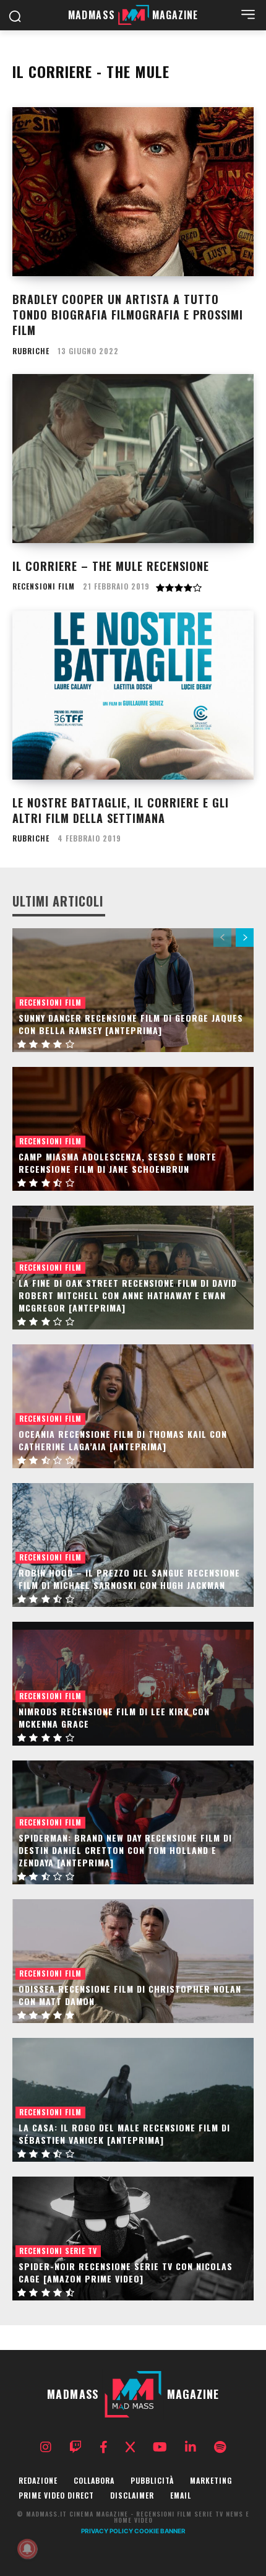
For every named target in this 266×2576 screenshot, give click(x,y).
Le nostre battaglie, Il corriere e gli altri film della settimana (121, 810)
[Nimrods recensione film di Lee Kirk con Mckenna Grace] (133, 1684)
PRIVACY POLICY (107, 2531)
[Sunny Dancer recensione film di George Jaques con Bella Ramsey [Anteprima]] (133, 990)
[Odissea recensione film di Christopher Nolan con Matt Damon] (133, 1961)
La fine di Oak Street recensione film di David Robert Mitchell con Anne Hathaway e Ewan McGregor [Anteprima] (128, 1295)
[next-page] (245, 938)
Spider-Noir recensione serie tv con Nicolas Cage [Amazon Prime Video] (126, 2272)
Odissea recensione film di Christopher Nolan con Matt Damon (130, 1995)
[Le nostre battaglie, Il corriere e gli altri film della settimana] (133, 695)
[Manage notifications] (27, 2549)
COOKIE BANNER (160, 2531)
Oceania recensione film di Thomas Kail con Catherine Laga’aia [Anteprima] (123, 1440)
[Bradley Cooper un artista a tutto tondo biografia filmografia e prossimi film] (133, 192)
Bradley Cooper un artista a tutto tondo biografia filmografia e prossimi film (128, 315)
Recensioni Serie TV (58, 2251)
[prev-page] (222, 938)
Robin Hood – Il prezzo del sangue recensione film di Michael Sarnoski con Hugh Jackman (129, 1579)
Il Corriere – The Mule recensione (111, 566)
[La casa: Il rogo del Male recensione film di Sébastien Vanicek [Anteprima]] (133, 2100)
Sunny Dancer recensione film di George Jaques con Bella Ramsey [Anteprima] (131, 1024)
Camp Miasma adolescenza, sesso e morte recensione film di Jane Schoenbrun (118, 1163)
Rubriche (31, 351)
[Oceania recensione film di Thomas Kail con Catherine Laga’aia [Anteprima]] (133, 1406)
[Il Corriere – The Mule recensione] (133, 459)
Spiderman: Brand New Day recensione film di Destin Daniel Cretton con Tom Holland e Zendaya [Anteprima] (125, 1850)
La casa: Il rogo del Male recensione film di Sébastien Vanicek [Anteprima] (124, 2134)
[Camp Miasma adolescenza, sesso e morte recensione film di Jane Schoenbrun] (133, 1129)
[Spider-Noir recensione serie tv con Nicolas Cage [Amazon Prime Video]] (133, 2239)
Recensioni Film (44, 586)
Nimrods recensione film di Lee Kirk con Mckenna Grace (114, 1717)
